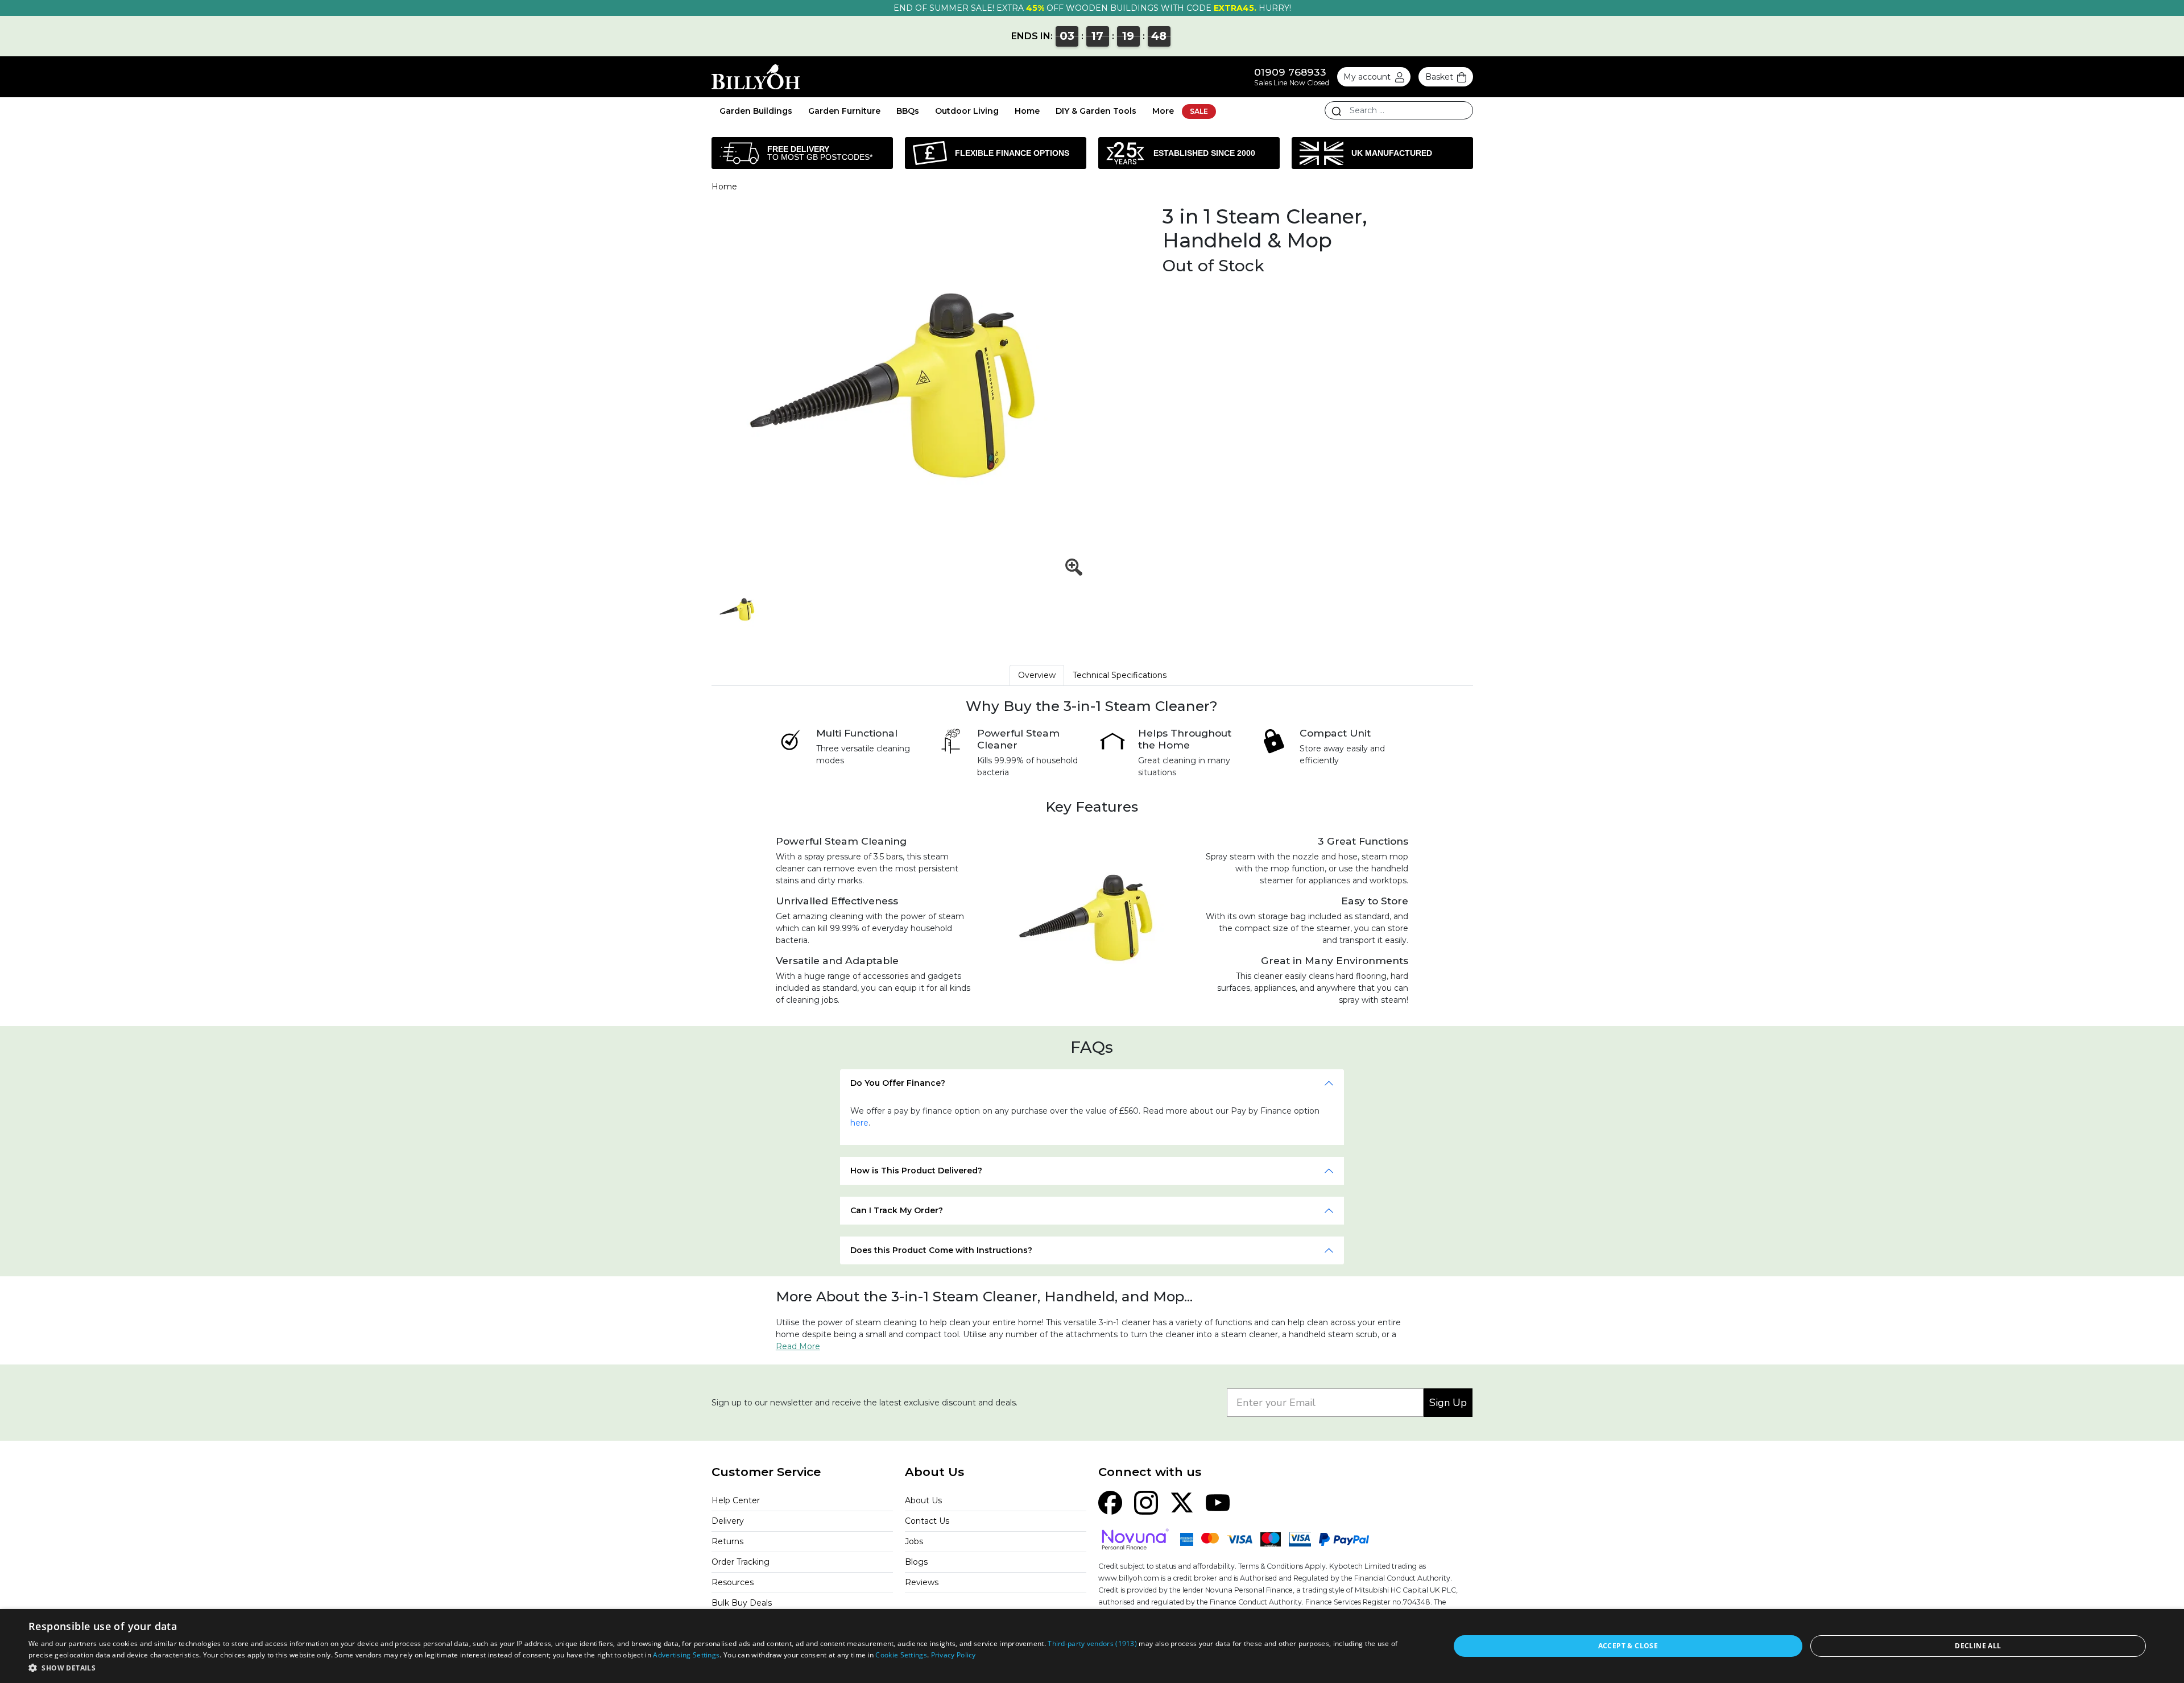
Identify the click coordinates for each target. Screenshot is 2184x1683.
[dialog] (1092, 1646)
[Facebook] (1110, 1502)
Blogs (916, 1562)
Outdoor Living (967, 111)
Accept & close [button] (1628, 1646)
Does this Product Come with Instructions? (941, 1250)
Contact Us (927, 1521)
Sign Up (1448, 1403)
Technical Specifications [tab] (1120, 675)
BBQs (908, 111)
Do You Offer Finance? (898, 1083)
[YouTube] (1218, 1502)
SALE (1199, 111)
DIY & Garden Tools (1096, 111)
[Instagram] (1146, 1502)
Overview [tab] (1037, 675)
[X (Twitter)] (1182, 1502)
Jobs (914, 1541)
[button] (718, 1668)
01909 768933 (1290, 72)
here (859, 1123)
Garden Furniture (844, 111)
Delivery (728, 1521)
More (1163, 111)
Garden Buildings (756, 111)
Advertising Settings (686, 1655)
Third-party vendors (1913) (1092, 1643)
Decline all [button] (1978, 1646)
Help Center (736, 1500)
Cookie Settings (901, 1655)
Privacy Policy (954, 1655)
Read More (798, 1346)
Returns (727, 1541)
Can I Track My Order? (897, 1210)
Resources (733, 1582)
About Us (923, 1500)
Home (1027, 111)
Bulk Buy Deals (742, 1603)
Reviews (922, 1582)
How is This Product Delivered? (916, 1171)
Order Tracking (741, 1562)
